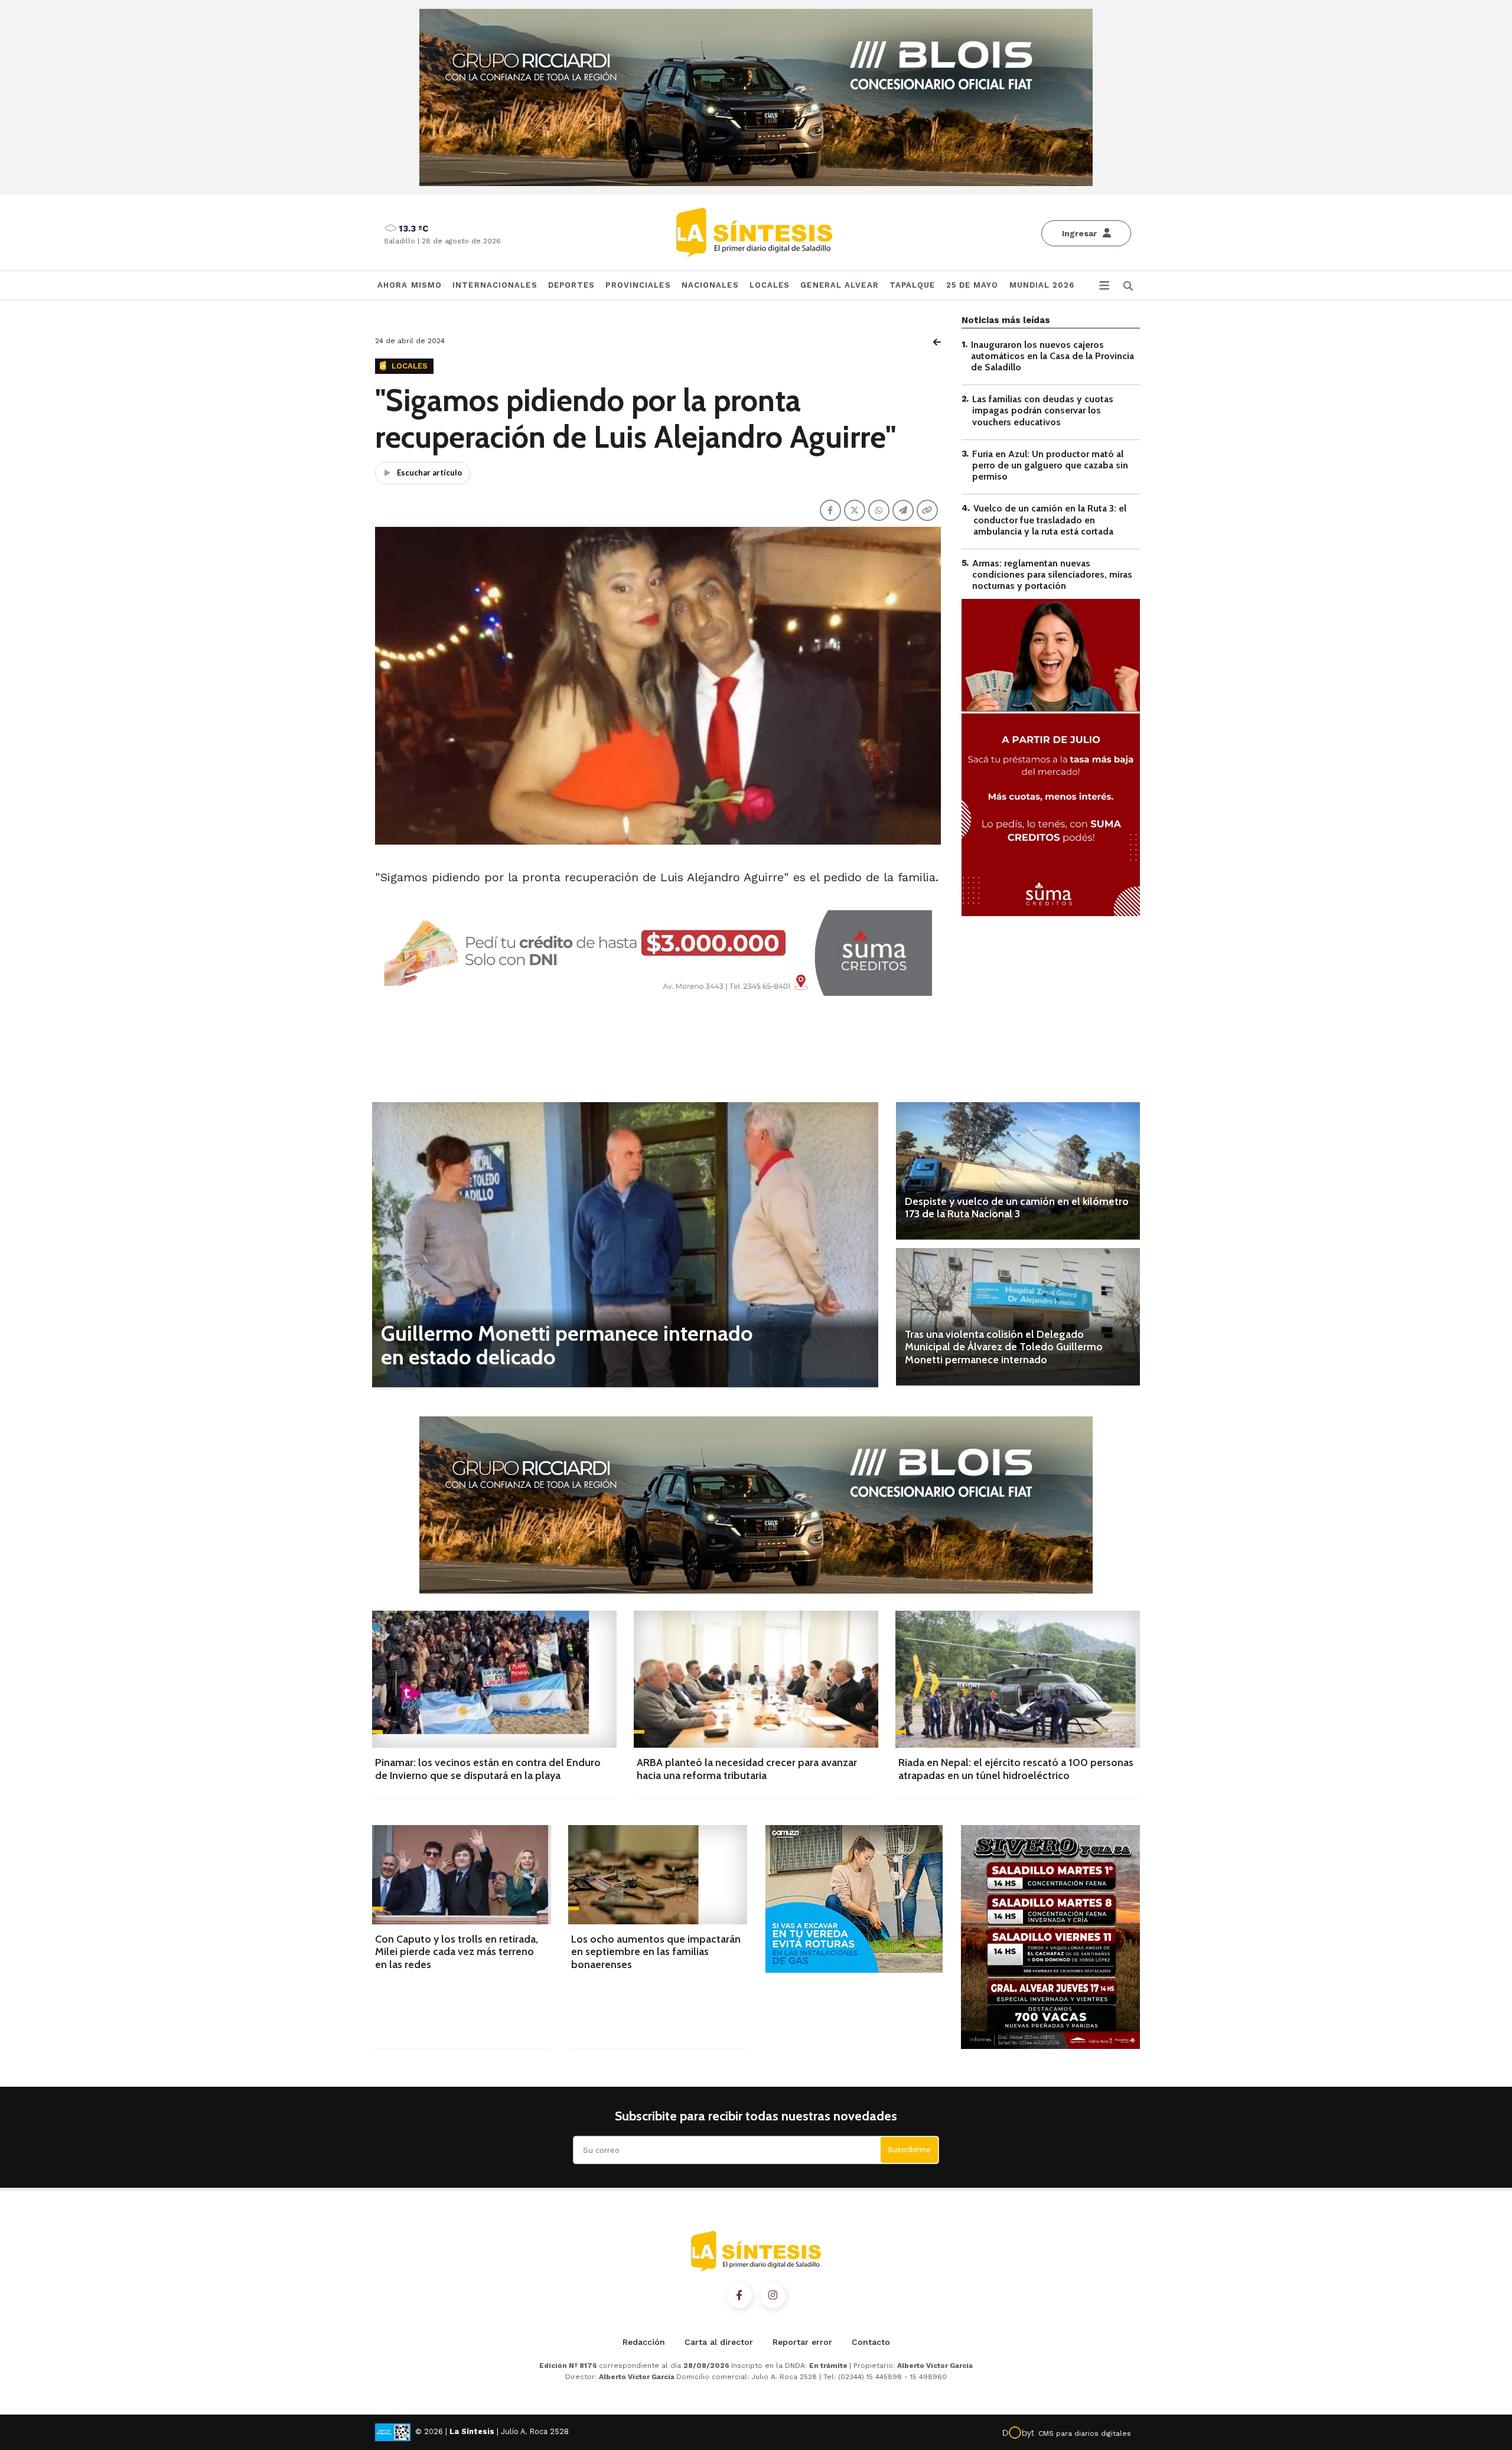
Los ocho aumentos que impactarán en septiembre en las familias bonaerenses (656, 1952)
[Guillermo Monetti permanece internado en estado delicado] (625, 1244)
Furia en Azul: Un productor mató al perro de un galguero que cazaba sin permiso (1050, 465)
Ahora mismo (410, 285)
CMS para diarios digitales (1085, 2433)
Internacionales (495, 285)
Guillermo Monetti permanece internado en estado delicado (567, 1345)
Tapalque (913, 285)
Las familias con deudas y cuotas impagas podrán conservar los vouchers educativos (1043, 411)
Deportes (572, 285)
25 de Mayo (972, 285)
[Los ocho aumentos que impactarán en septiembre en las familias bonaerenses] (658, 1874)
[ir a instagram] (773, 2296)
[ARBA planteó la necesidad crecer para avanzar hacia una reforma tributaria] (756, 1679)
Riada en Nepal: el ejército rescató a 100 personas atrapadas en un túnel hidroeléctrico (1016, 1769)
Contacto (871, 2342)
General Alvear (839, 285)
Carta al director (719, 2342)
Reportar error (802, 2342)
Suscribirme (909, 2150)
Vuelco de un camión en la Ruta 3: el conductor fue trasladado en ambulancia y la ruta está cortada (1050, 520)
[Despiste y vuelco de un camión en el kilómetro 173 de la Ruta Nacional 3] (1018, 1171)
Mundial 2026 (1042, 285)
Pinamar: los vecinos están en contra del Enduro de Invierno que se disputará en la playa (488, 1769)
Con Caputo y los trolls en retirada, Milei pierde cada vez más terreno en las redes (457, 1952)
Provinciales (638, 285)
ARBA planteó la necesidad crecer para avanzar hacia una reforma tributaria (747, 1769)
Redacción (644, 2342)
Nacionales (710, 285)
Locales (770, 285)
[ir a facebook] (739, 2296)
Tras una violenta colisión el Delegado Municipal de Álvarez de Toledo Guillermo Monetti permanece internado (1004, 1347)
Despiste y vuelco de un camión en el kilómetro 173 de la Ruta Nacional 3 (1017, 1208)
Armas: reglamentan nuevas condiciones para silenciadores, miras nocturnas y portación (1052, 574)
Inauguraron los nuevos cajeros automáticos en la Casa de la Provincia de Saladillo (1052, 356)
